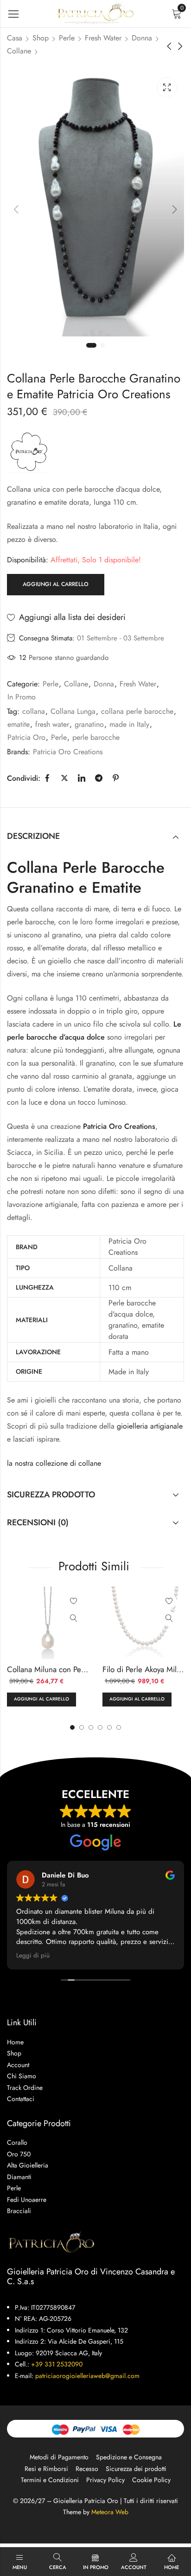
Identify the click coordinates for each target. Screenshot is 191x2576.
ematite (19, 724)
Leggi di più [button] (33, 1956)
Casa (15, 38)
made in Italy (129, 724)
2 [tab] (102, 345)
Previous (16, 209)
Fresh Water (103, 38)
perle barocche (96, 737)
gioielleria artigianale (150, 1426)
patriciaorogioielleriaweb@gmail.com (87, 2376)
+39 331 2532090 (57, 2364)
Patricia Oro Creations (68, 752)
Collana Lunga (73, 711)
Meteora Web (110, 2512)
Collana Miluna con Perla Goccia (61, 1669)
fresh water (52, 724)
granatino (89, 724)
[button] (119, 1727)
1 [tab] (91, 345)
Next (175, 209)
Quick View (74, 1619)
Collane (19, 51)
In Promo (22, 697)
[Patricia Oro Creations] (29, 451)
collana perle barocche (137, 711)
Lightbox (167, 87)
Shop (41, 38)
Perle (67, 38)
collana (34, 711)
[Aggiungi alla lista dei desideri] (74, 1601)
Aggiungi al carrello (56, 584)
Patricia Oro (26, 737)
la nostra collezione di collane (54, 1463)
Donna (142, 38)
